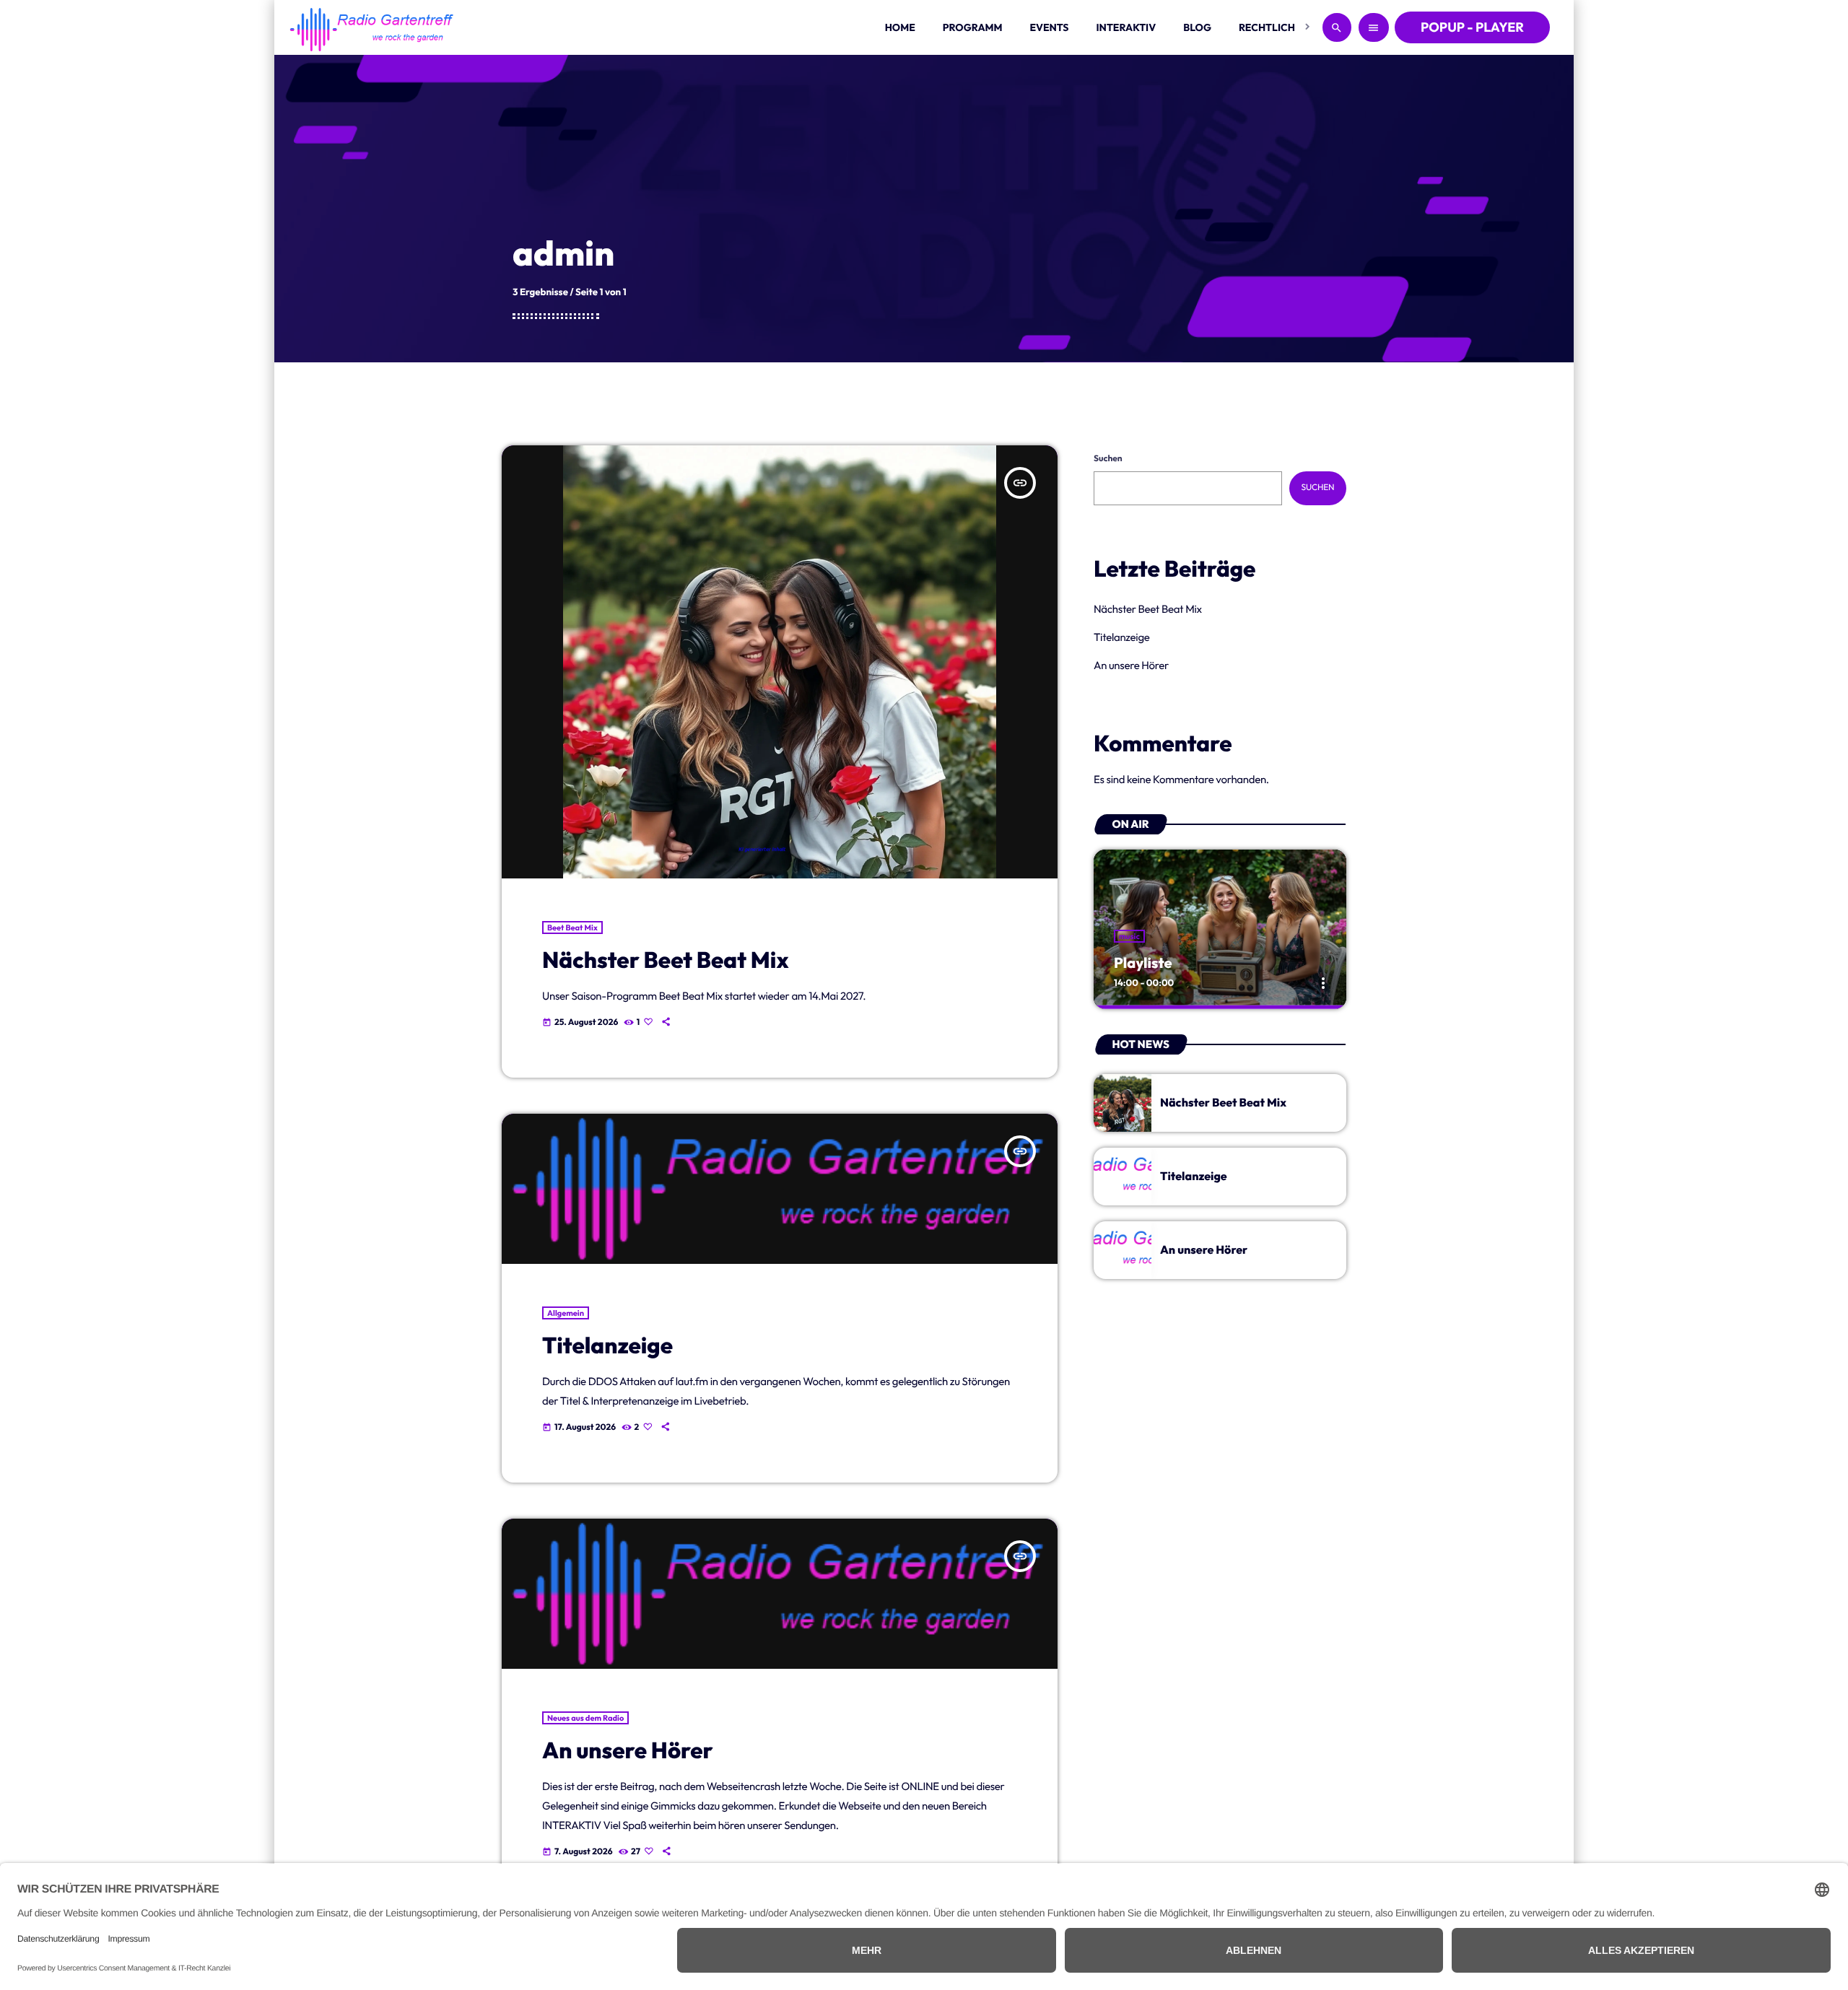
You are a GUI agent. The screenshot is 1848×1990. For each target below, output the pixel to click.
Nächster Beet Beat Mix (666, 960)
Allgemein (566, 1313)
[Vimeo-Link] (372, 27)
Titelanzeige (607, 1346)
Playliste (1143, 963)
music (1129, 936)
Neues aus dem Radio (585, 1718)
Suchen (1108, 459)
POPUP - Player (1472, 27)
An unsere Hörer (628, 1751)
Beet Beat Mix (572, 928)
